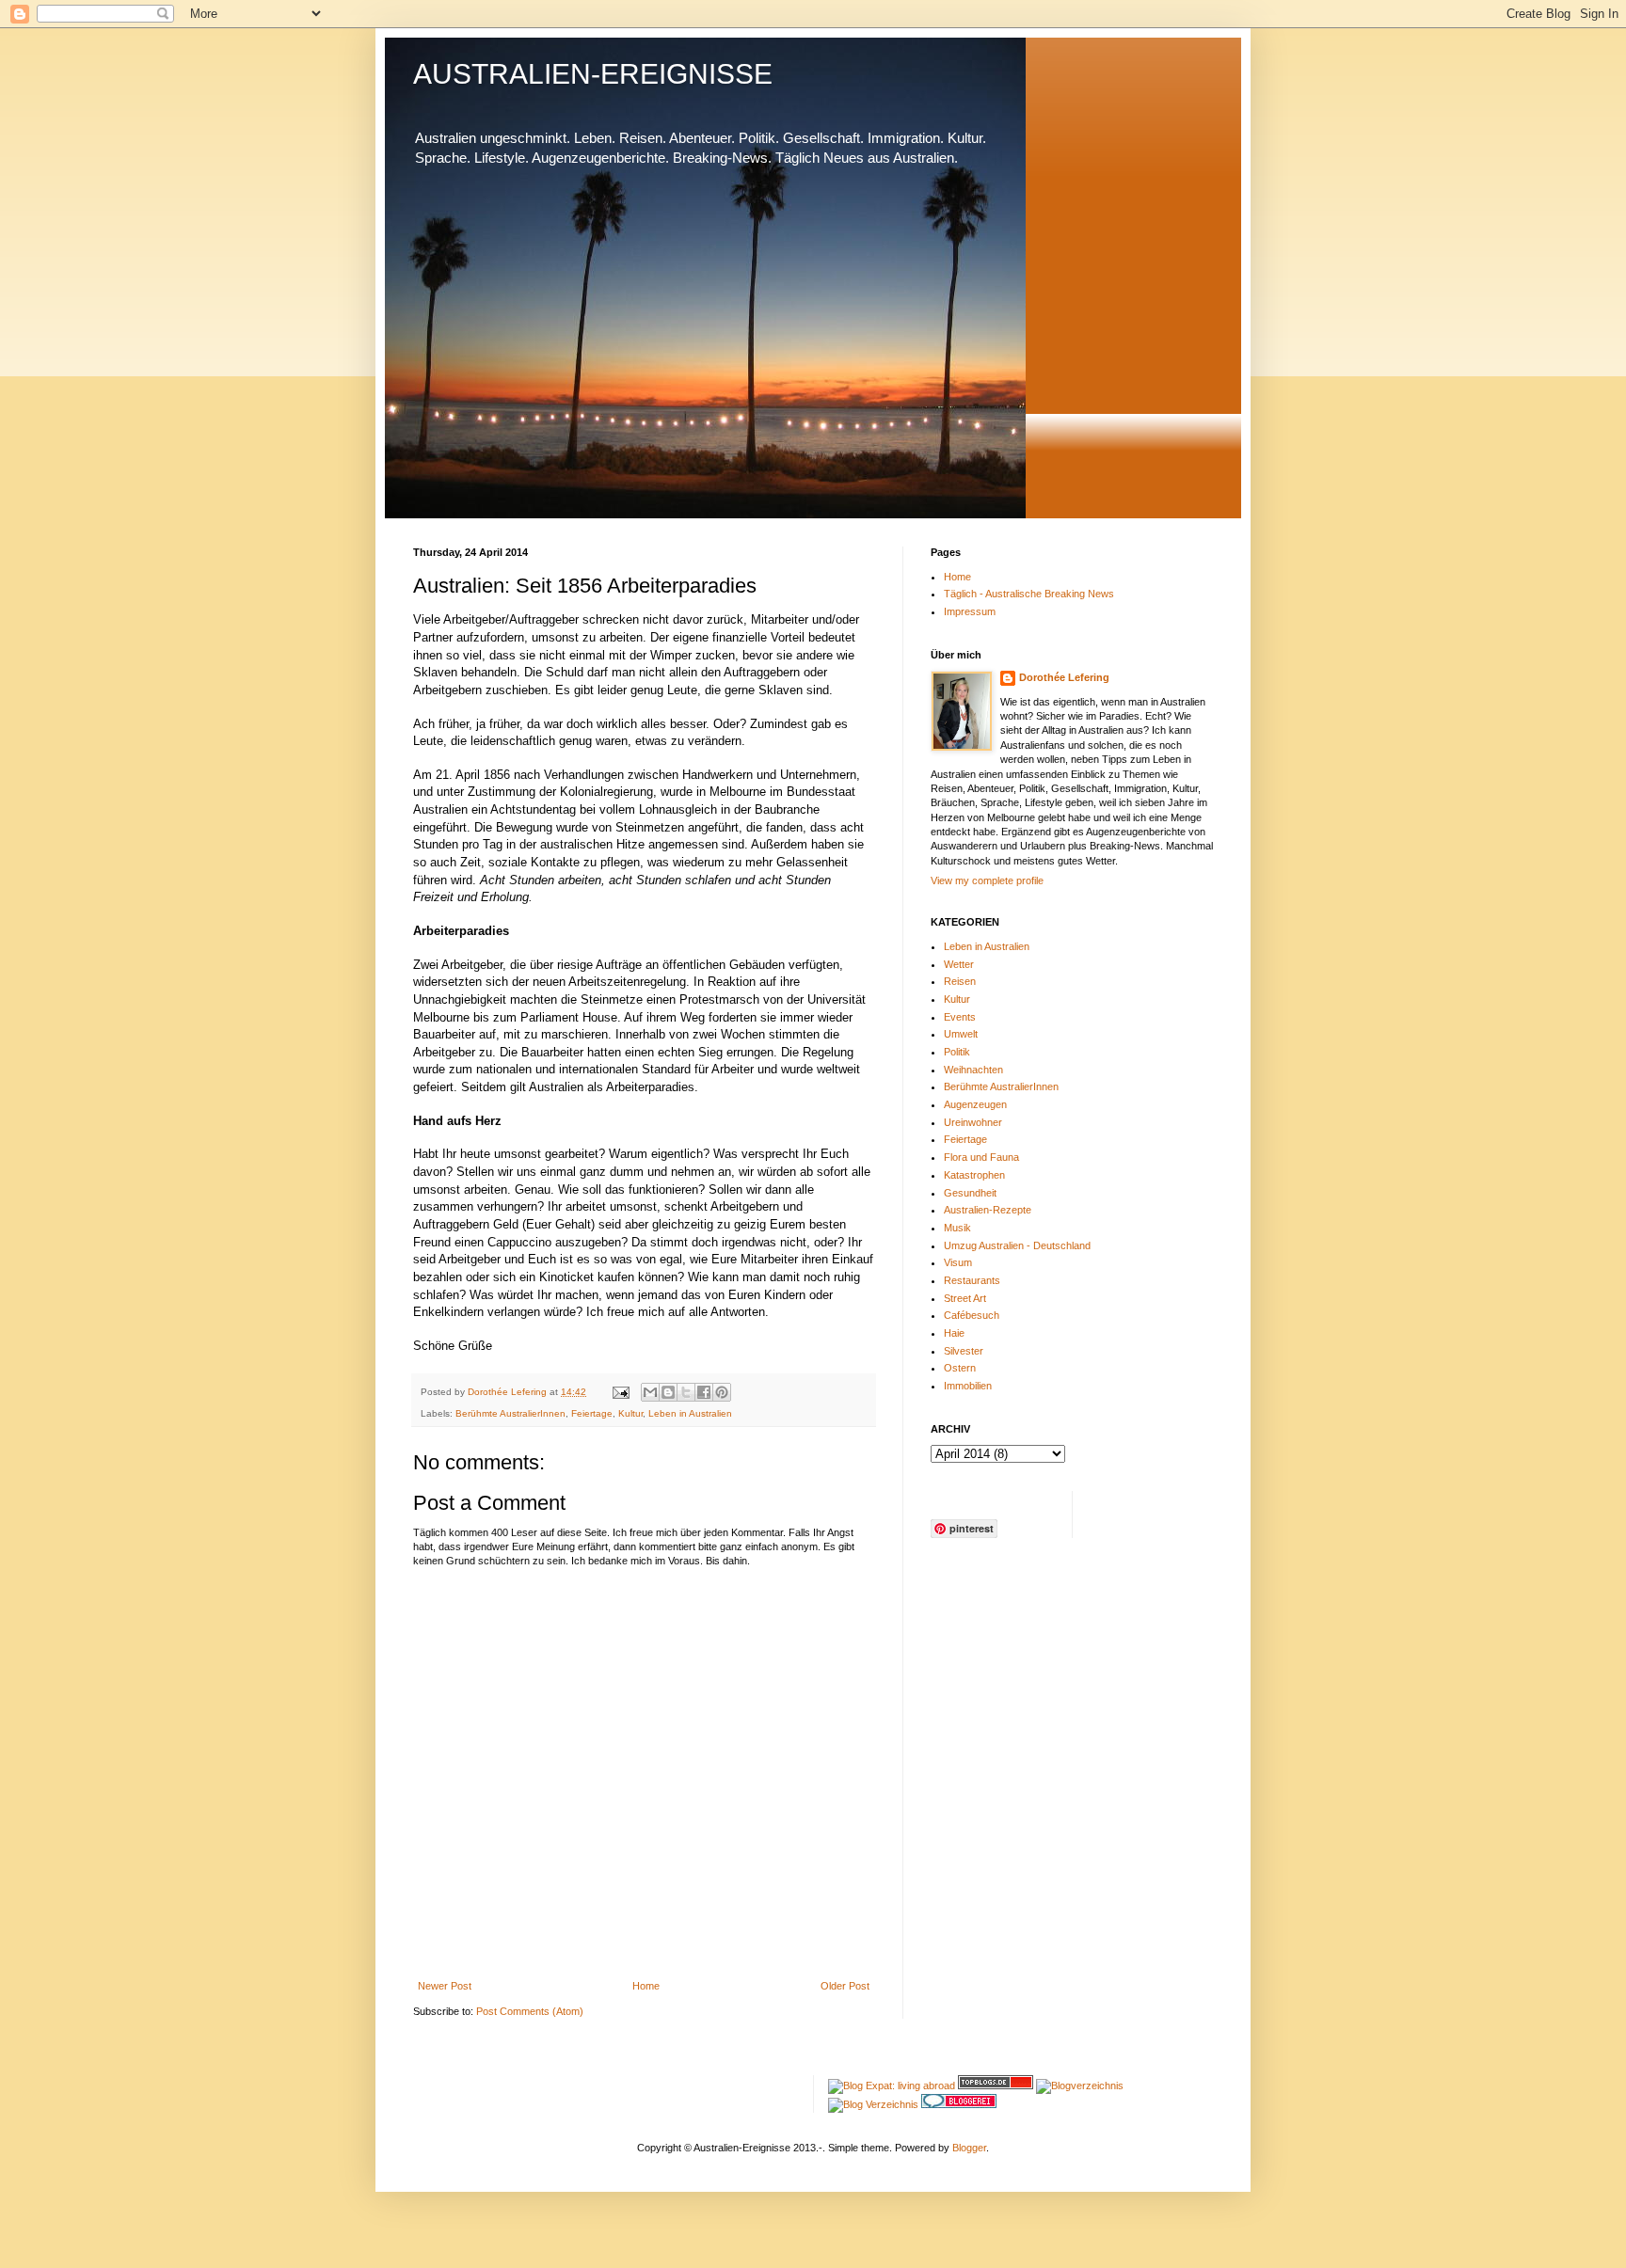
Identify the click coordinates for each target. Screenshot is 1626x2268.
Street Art (965, 1298)
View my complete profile (987, 880)
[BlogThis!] (668, 1392)
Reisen (960, 981)
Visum (958, 1262)
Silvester (964, 1351)
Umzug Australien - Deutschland (1017, 1245)
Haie (954, 1333)
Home (646, 1986)
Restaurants (972, 1280)
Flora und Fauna (981, 1157)
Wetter (959, 964)
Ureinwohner (973, 1122)
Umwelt (961, 1034)
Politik (957, 1052)
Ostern (960, 1368)
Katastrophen (974, 1175)
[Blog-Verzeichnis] (959, 2104)
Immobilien (968, 1386)
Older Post (845, 1986)
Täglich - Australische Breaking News (1029, 594)
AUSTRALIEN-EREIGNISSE (593, 74)
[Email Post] (620, 1392)
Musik (957, 1228)
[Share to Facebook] (704, 1392)
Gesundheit (970, 1193)
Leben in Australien (690, 1413)
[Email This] (650, 1392)
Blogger (969, 2148)
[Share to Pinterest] (722, 1392)
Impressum (970, 611)
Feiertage (592, 1413)
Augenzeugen (975, 1104)
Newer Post (445, 1986)
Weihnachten (973, 1070)
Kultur (630, 1413)
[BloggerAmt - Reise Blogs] (1080, 2086)
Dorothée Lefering (1064, 677)
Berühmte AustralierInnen (510, 1413)
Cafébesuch (972, 1315)
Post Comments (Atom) (530, 2011)
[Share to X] (686, 1392)
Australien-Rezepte (988, 1210)
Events (960, 1017)
